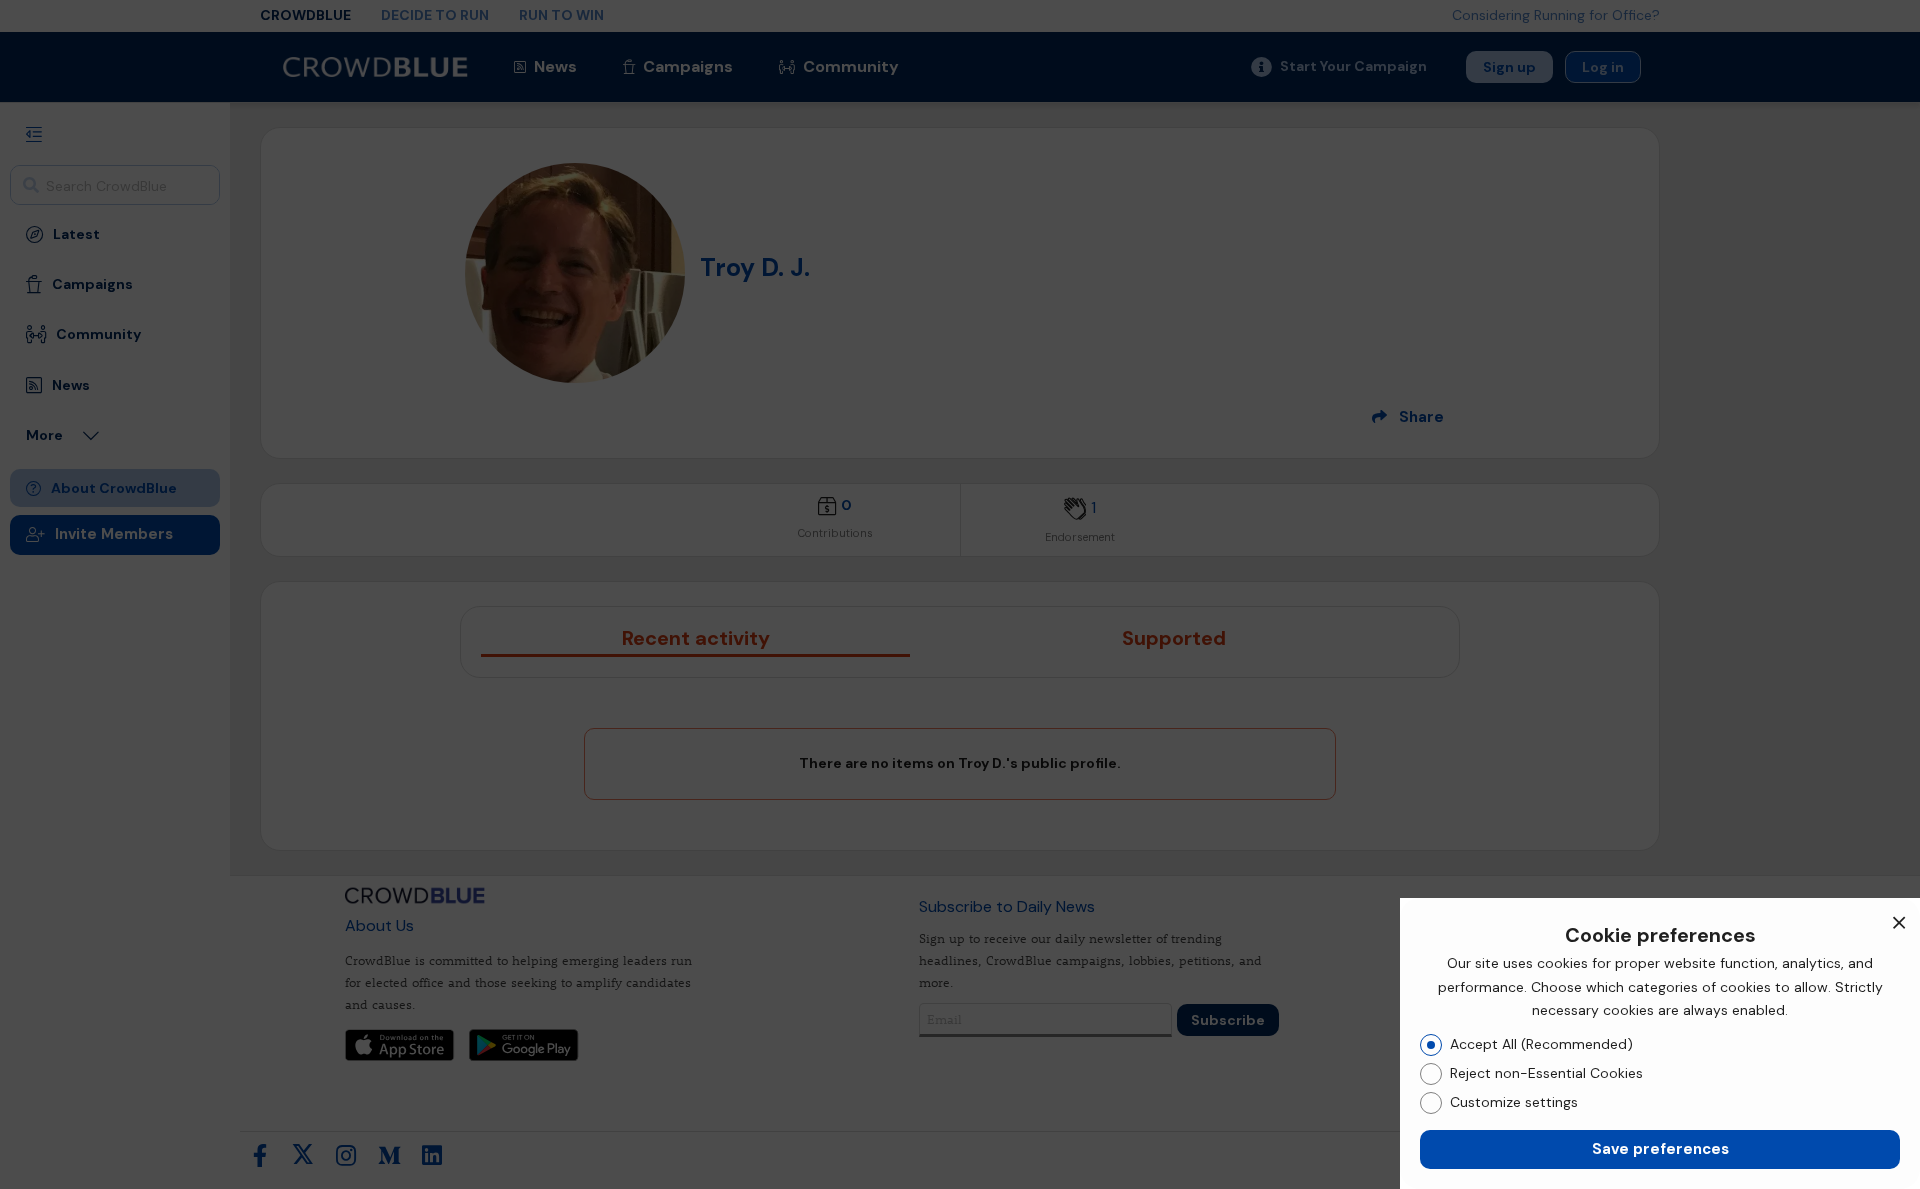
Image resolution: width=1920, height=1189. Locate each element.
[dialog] (1660, 1043)
